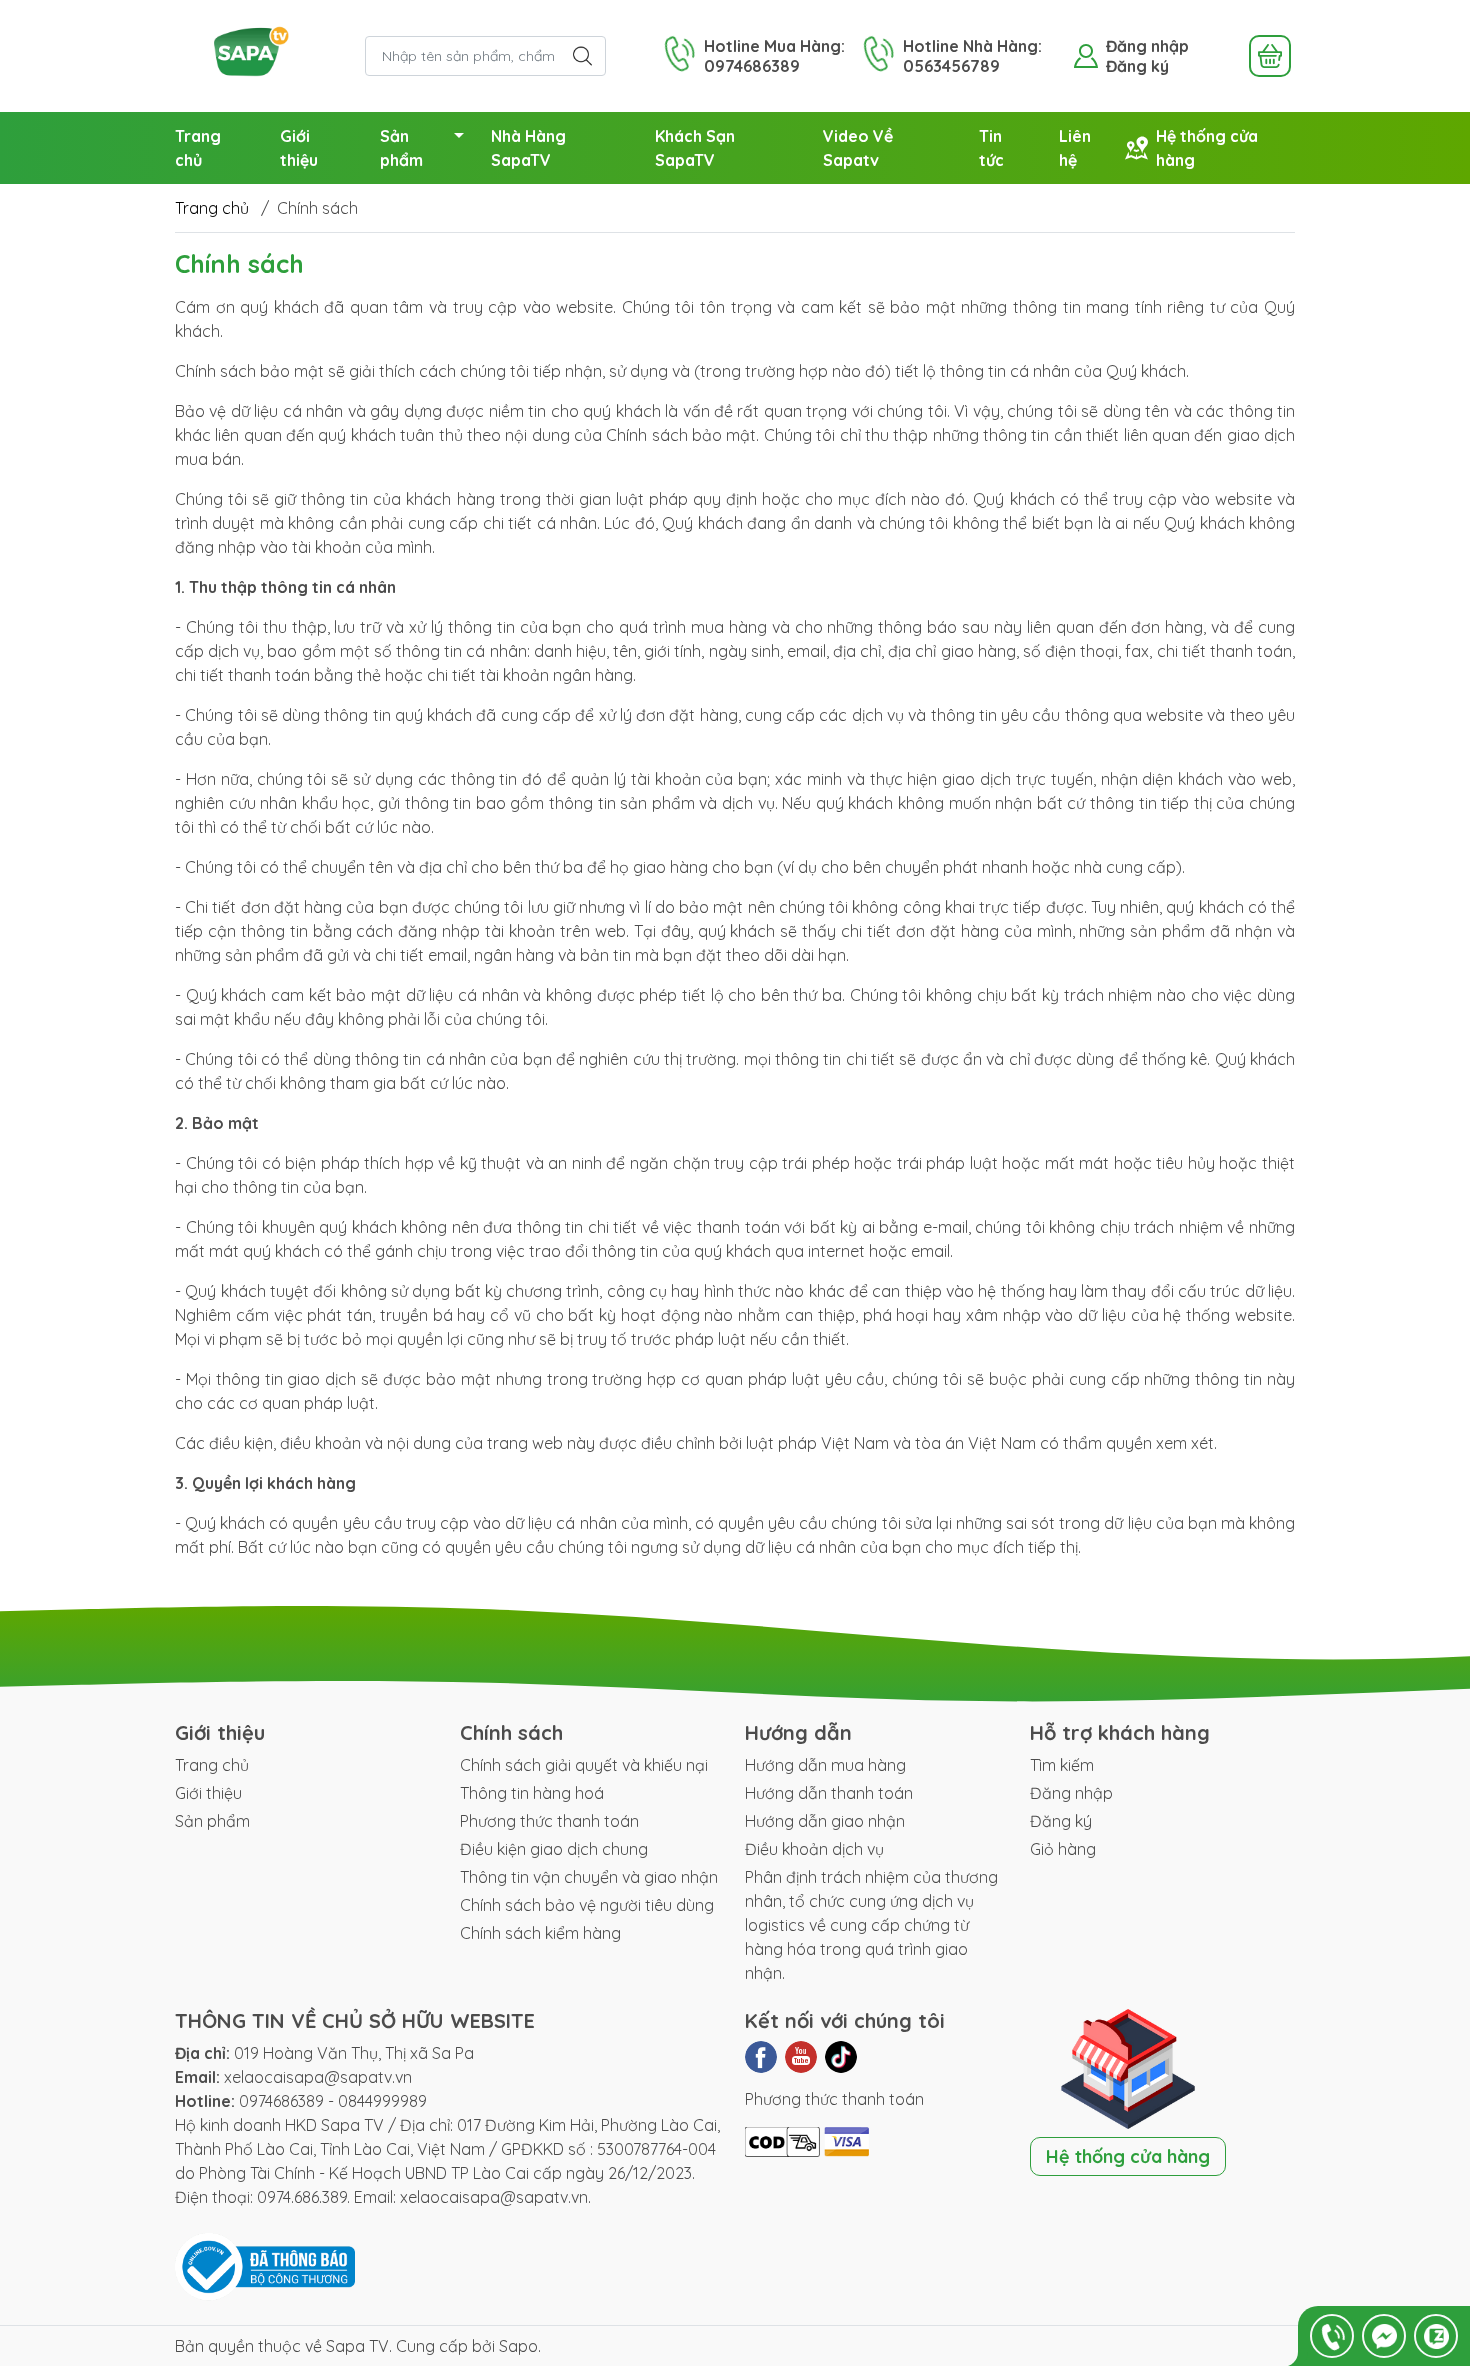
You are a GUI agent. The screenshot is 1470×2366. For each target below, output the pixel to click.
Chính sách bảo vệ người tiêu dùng (587, 1905)
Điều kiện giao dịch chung (554, 1849)
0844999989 (382, 2101)
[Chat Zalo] (1436, 2336)
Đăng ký (1137, 66)
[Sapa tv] (260, 54)
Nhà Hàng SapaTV (528, 148)
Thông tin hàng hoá (532, 1793)
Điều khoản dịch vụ (814, 1849)
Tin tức (991, 148)
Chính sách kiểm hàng (540, 1933)
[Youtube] (801, 2057)
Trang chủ (198, 148)
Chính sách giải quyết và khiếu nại (584, 1765)
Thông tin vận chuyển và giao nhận (589, 1877)
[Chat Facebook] (1384, 2336)
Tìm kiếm (1062, 1765)
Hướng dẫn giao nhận (825, 1821)
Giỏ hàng (1063, 1849)
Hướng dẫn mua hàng (825, 1765)
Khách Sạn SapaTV (695, 148)
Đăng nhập (1147, 46)
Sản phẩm (401, 148)
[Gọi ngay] (1332, 2336)
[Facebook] (761, 2057)
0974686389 (281, 2101)
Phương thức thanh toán (549, 1821)
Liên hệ (1075, 148)
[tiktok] (841, 2057)
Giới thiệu (299, 148)
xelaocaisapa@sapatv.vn (318, 2077)
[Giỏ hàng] (1270, 56)
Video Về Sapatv (858, 148)
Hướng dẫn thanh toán (829, 1793)
